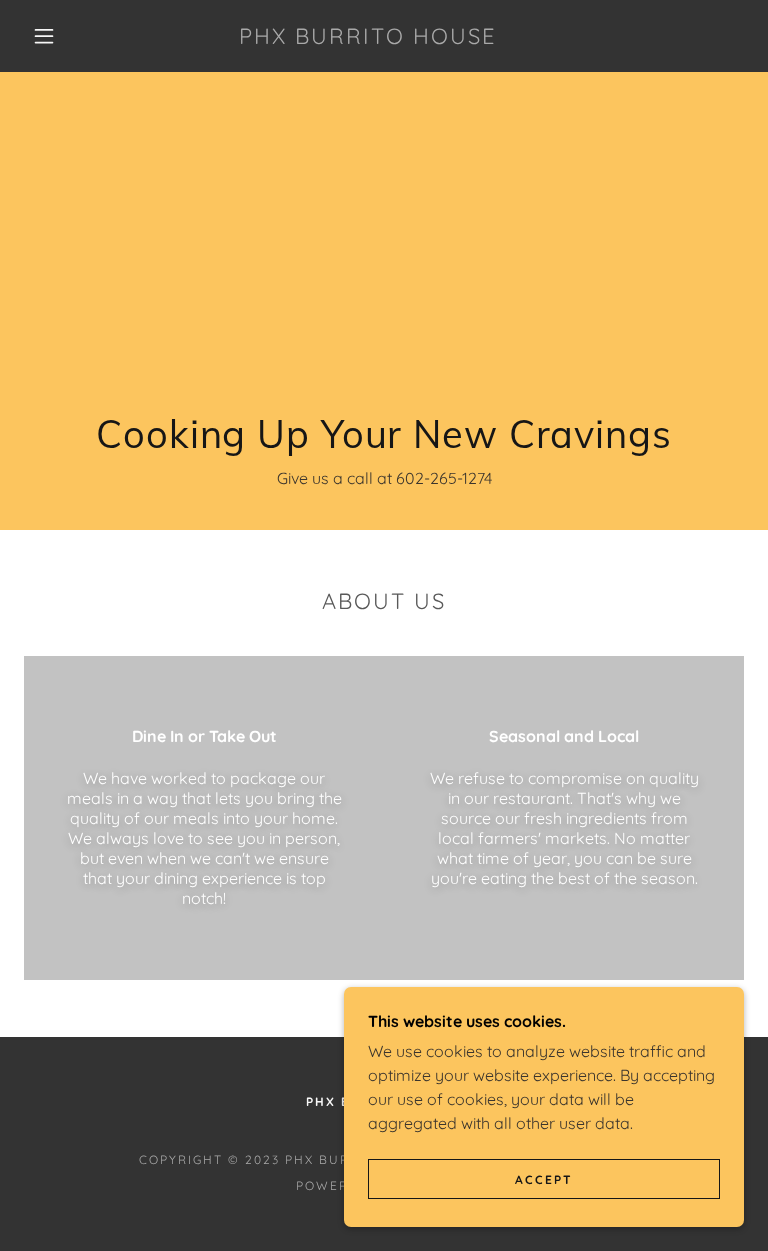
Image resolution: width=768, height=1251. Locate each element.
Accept (544, 1179)
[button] (44, 36)
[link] (368, 38)
